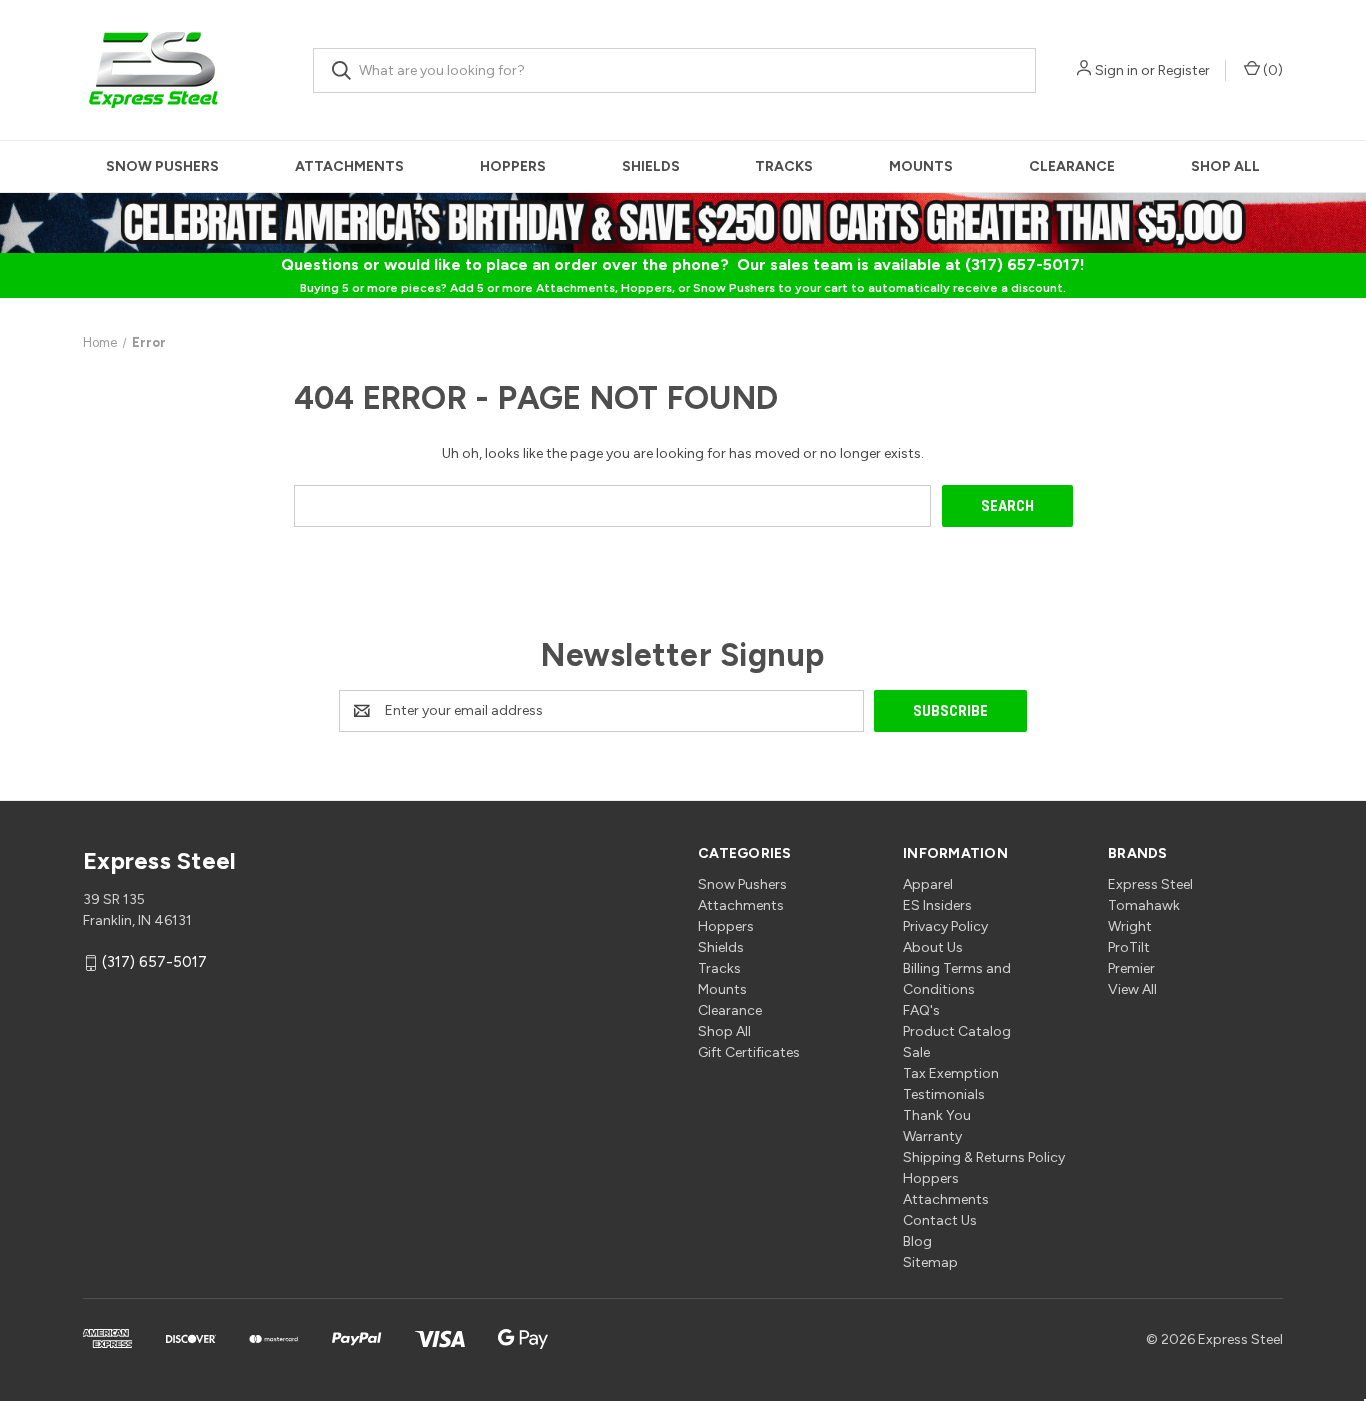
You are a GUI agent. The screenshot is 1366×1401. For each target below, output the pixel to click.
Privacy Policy (945, 926)
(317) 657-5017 (154, 963)
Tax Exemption (951, 1073)
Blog (917, 1241)
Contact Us (940, 1220)
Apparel (928, 884)
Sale (916, 1052)
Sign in (1116, 70)
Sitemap (930, 1262)
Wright (1130, 926)
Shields (651, 166)
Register (1184, 70)
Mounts (921, 166)
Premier (1131, 968)
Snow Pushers (162, 166)
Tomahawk (1144, 905)
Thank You (937, 1115)
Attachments (349, 166)
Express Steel (1150, 884)
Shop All (1225, 166)
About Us (933, 947)
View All (1132, 989)
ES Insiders (937, 905)
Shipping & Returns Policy (984, 1157)
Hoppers (513, 166)
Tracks (784, 166)
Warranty (932, 1136)
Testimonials (944, 1094)
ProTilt (1129, 947)
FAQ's (921, 1010)
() (1271, 70)
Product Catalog (957, 1031)
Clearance (1072, 166)
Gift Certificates (749, 1052)
